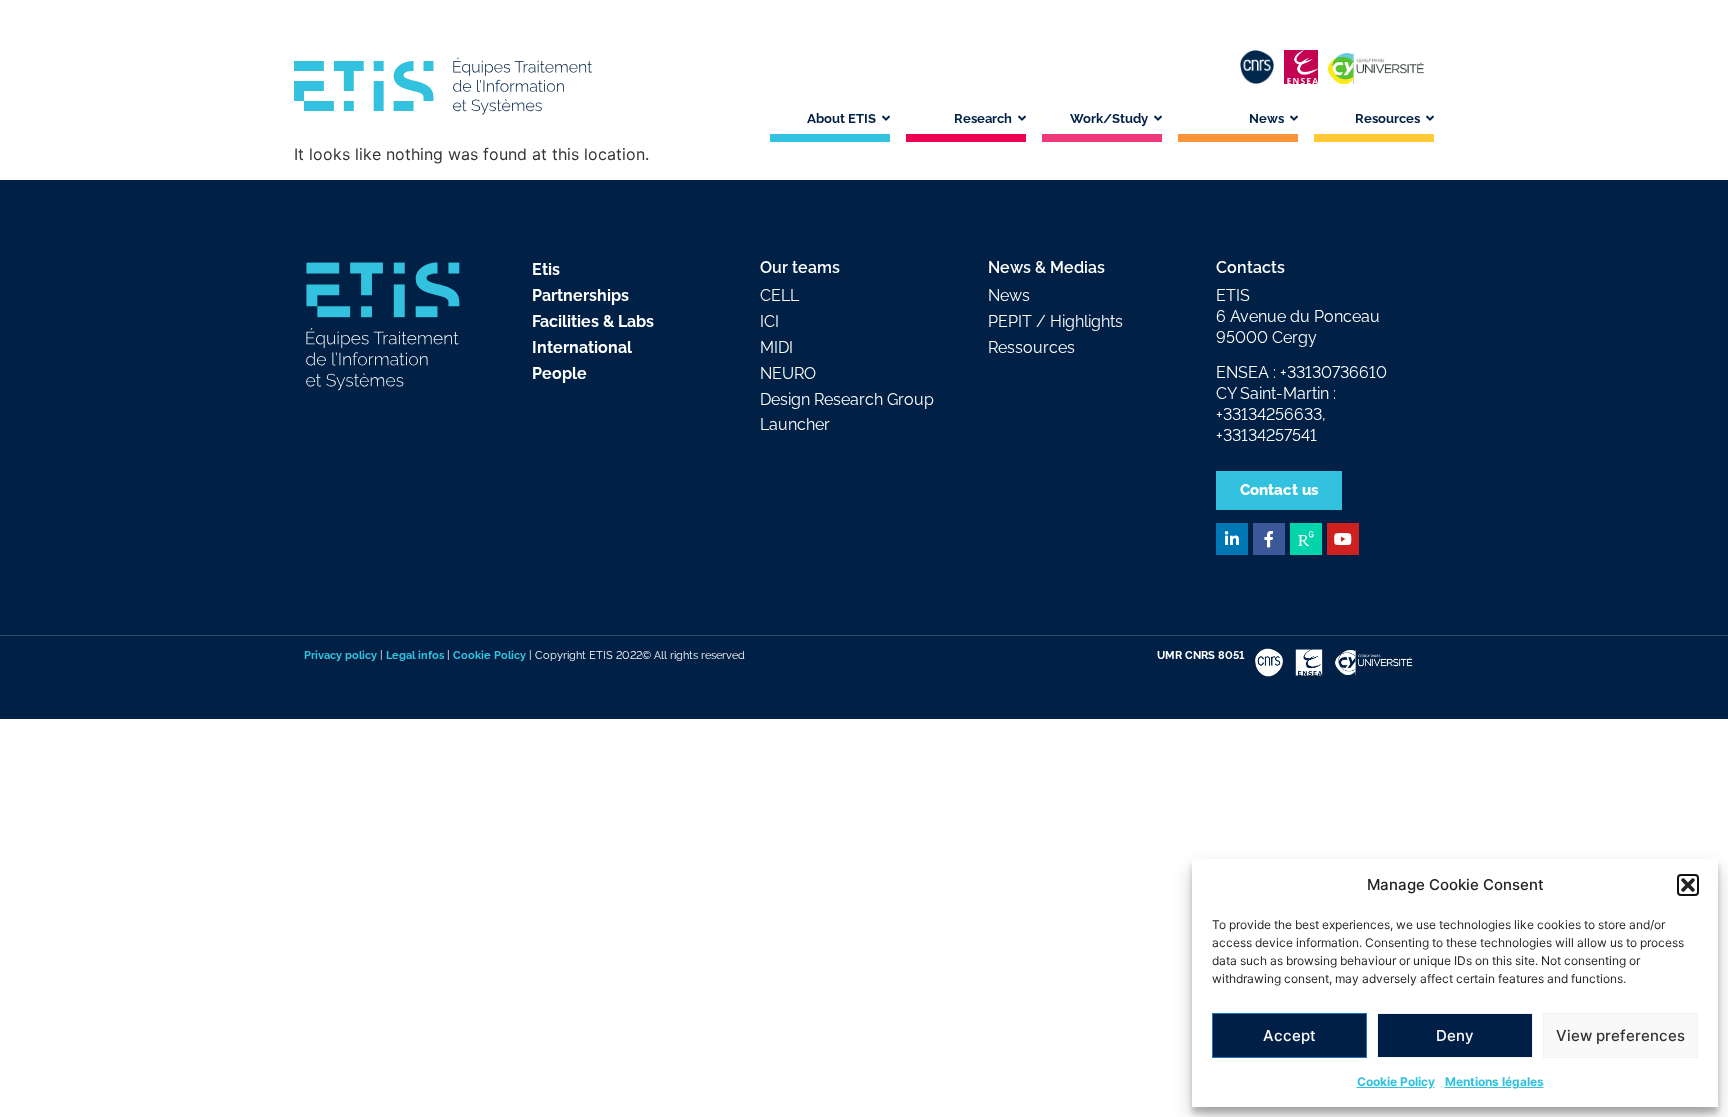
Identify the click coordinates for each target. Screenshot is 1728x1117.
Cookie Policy (1396, 1081)
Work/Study (1109, 118)
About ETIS (841, 118)
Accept (1289, 1035)
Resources (1387, 118)
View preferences (1620, 1035)
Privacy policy (340, 655)
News (1266, 118)
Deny (1455, 1035)
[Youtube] (1343, 539)
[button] (1688, 885)
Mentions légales (1494, 1081)
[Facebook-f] (1269, 539)
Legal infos (415, 655)
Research (983, 118)
